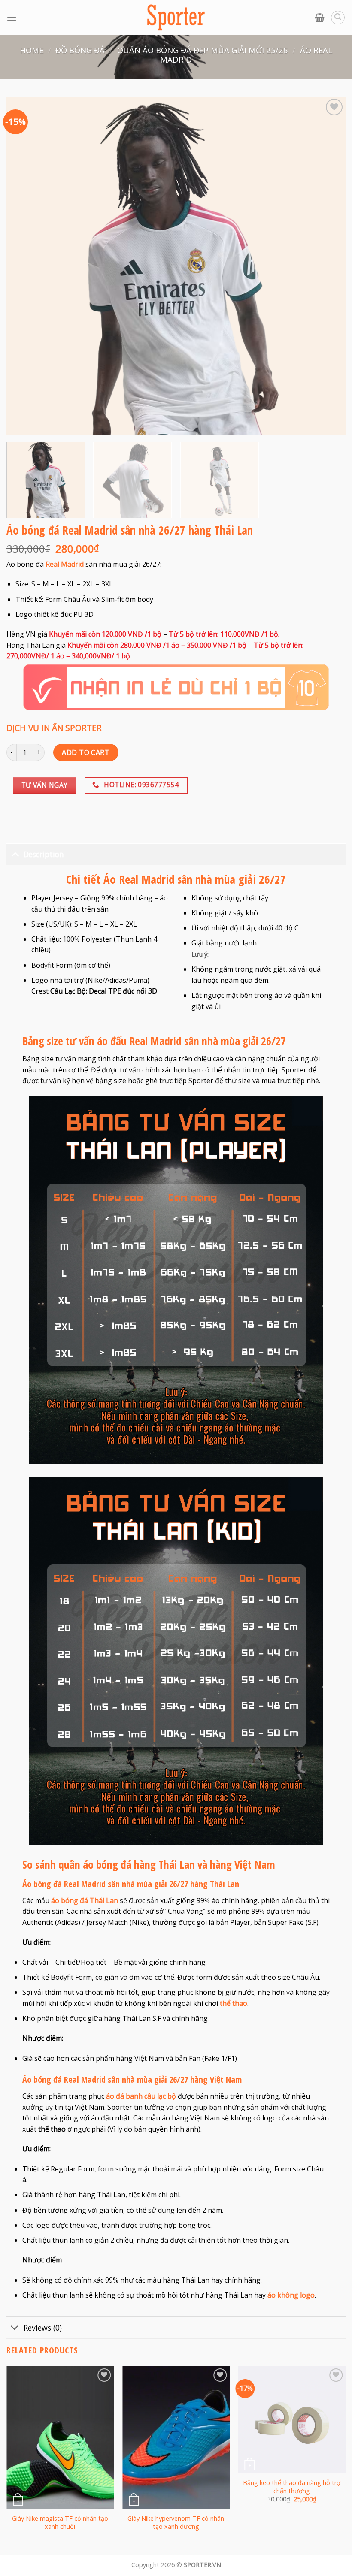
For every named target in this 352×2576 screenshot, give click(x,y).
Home (32, 50)
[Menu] (12, 17)
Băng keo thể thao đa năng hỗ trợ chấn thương (292, 2487)
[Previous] (7, 2460)
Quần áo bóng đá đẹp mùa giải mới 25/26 (203, 50)
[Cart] (320, 18)
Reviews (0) (43, 2328)
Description (44, 854)
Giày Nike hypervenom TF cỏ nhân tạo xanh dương (176, 2523)
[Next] (345, 2460)
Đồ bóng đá (80, 50)
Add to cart (86, 752)
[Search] (338, 18)
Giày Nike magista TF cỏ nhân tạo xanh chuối (60, 2523)
